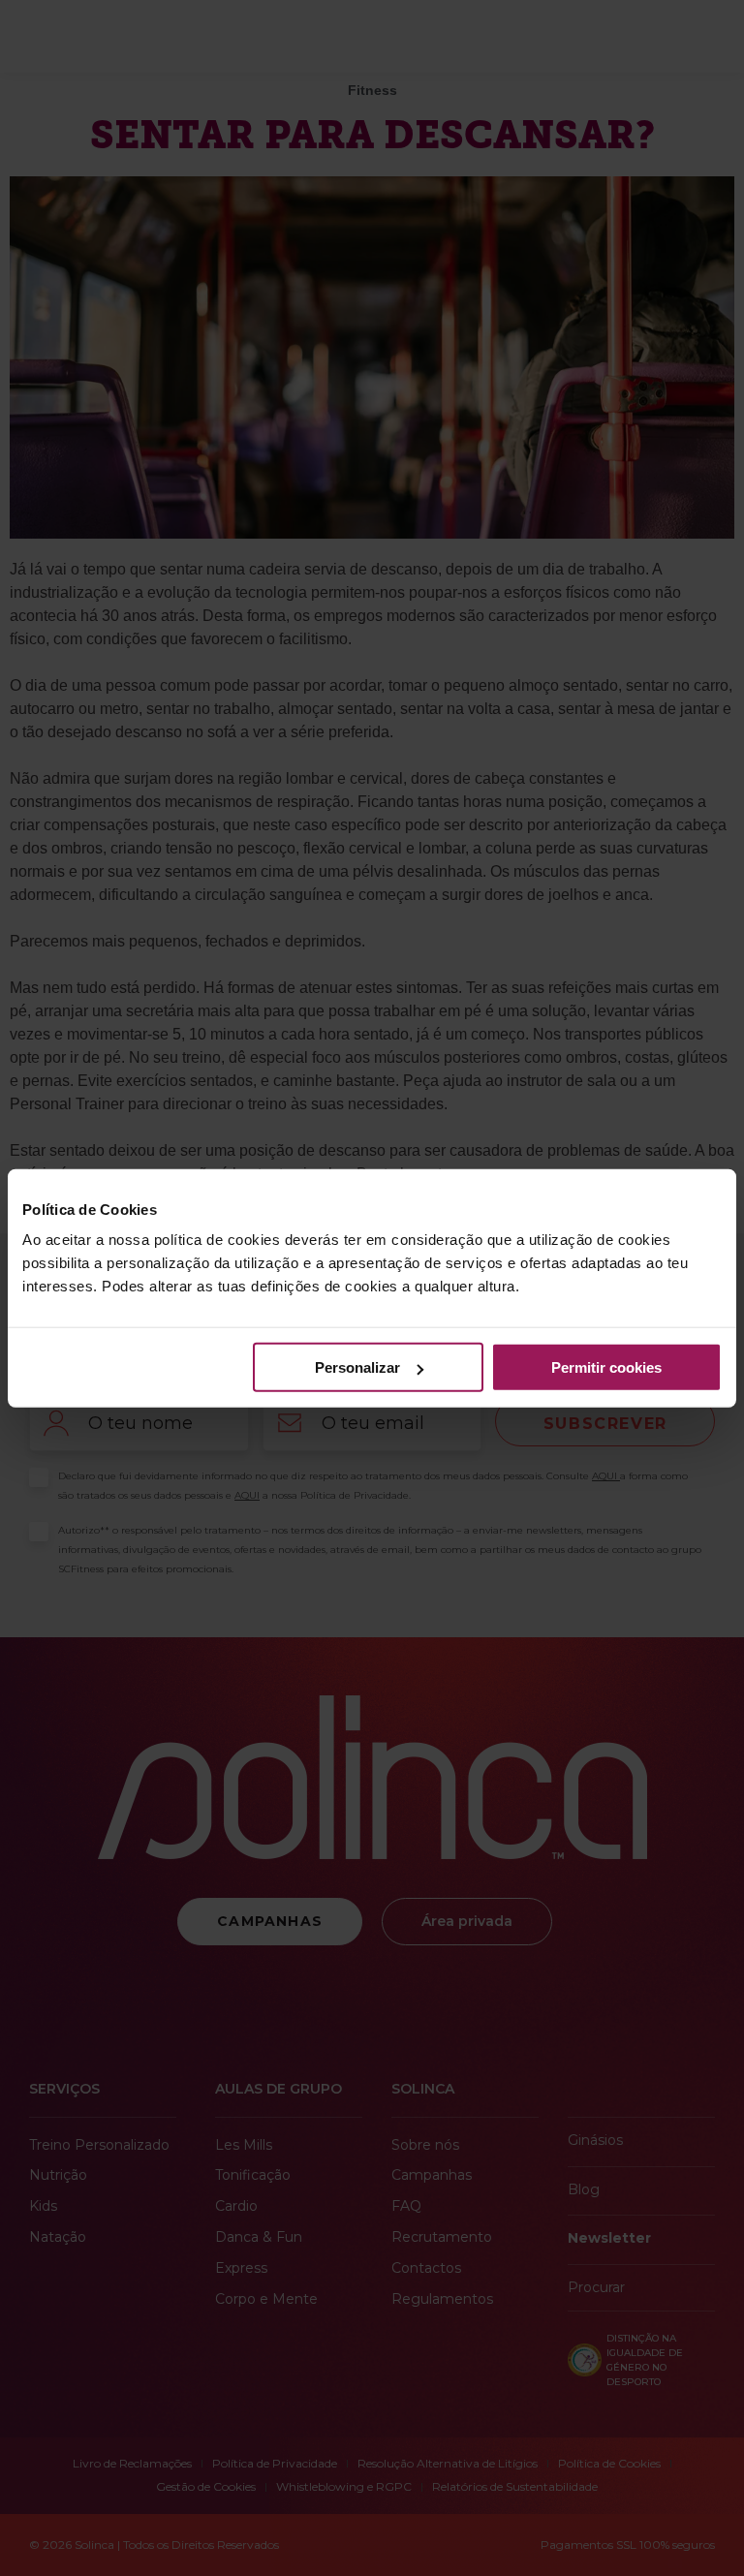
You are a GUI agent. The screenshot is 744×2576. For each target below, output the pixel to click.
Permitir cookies (606, 1367)
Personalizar (357, 1367)
